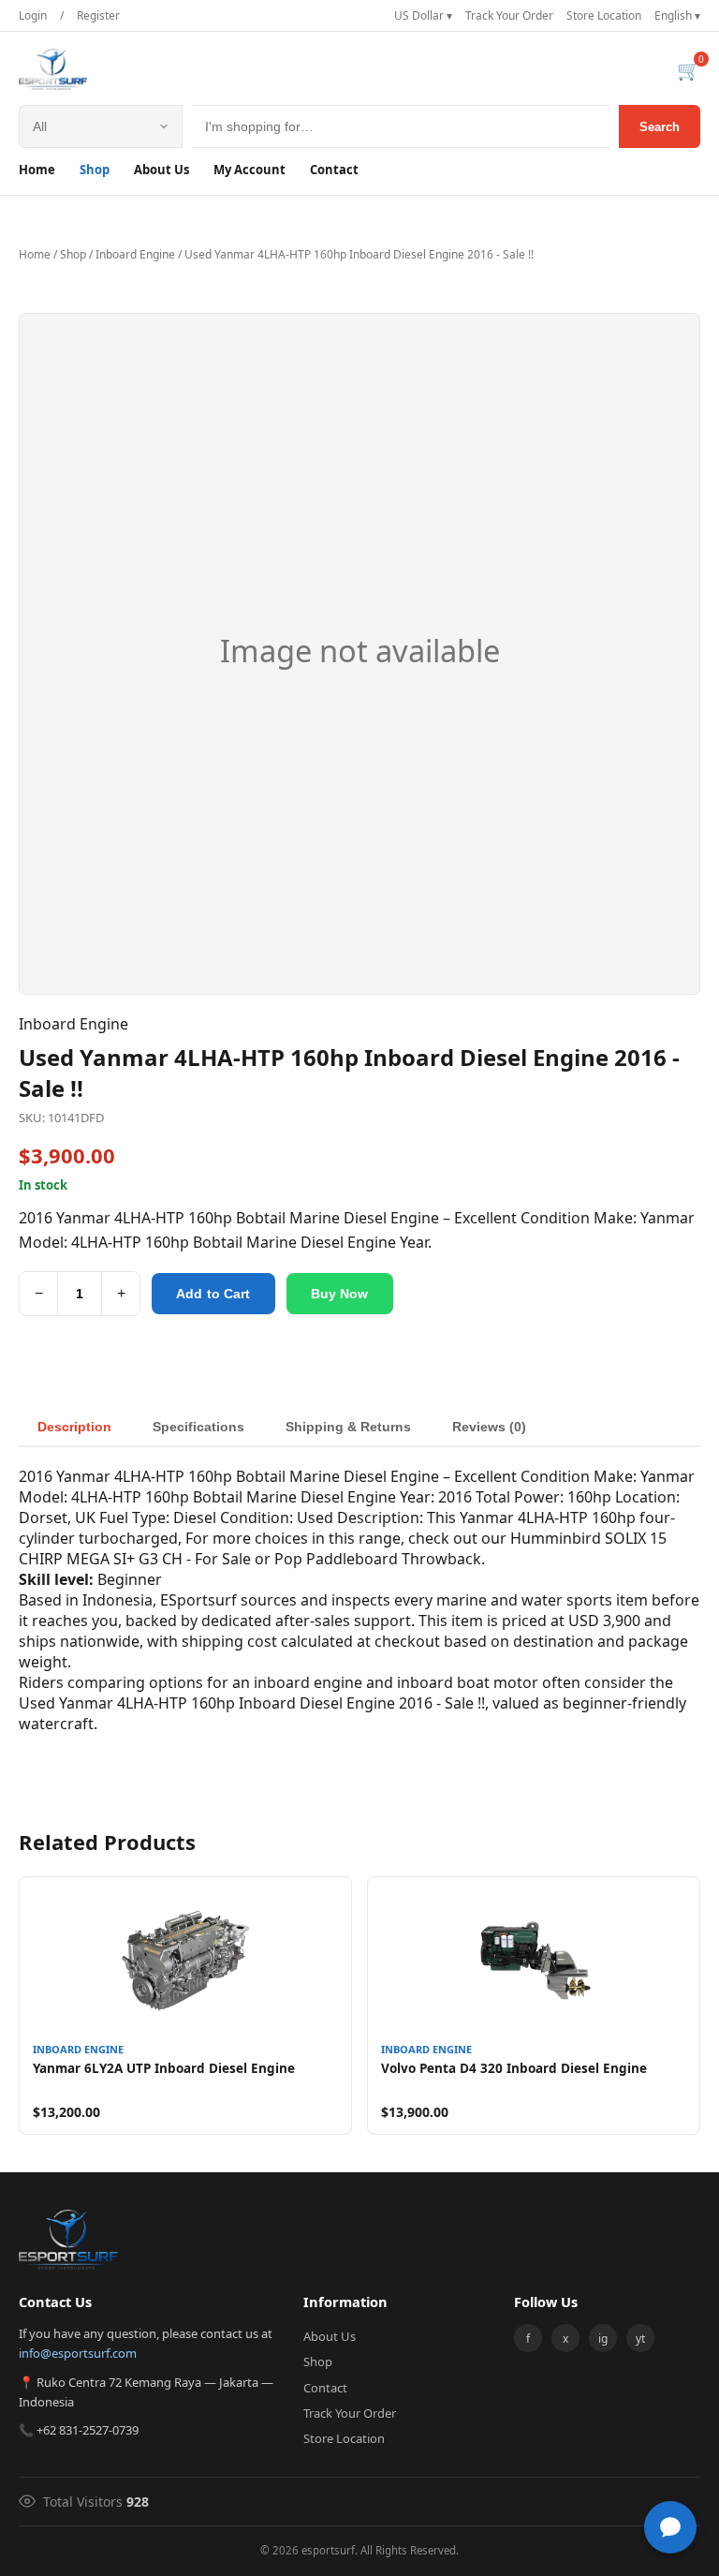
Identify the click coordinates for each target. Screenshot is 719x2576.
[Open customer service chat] (670, 2527)
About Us (161, 170)
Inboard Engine (135, 254)
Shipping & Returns (348, 1427)
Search (660, 127)
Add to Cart (213, 1294)
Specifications (198, 1427)
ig (603, 2339)
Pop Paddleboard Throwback (378, 1559)
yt (640, 2339)
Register (98, 15)
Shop (95, 170)
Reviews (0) (489, 1427)
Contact (334, 170)
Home (37, 170)
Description (74, 1427)
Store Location (604, 15)
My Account (249, 170)
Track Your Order (509, 15)
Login (33, 15)
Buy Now (340, 1294)
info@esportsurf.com (78, 2353)
